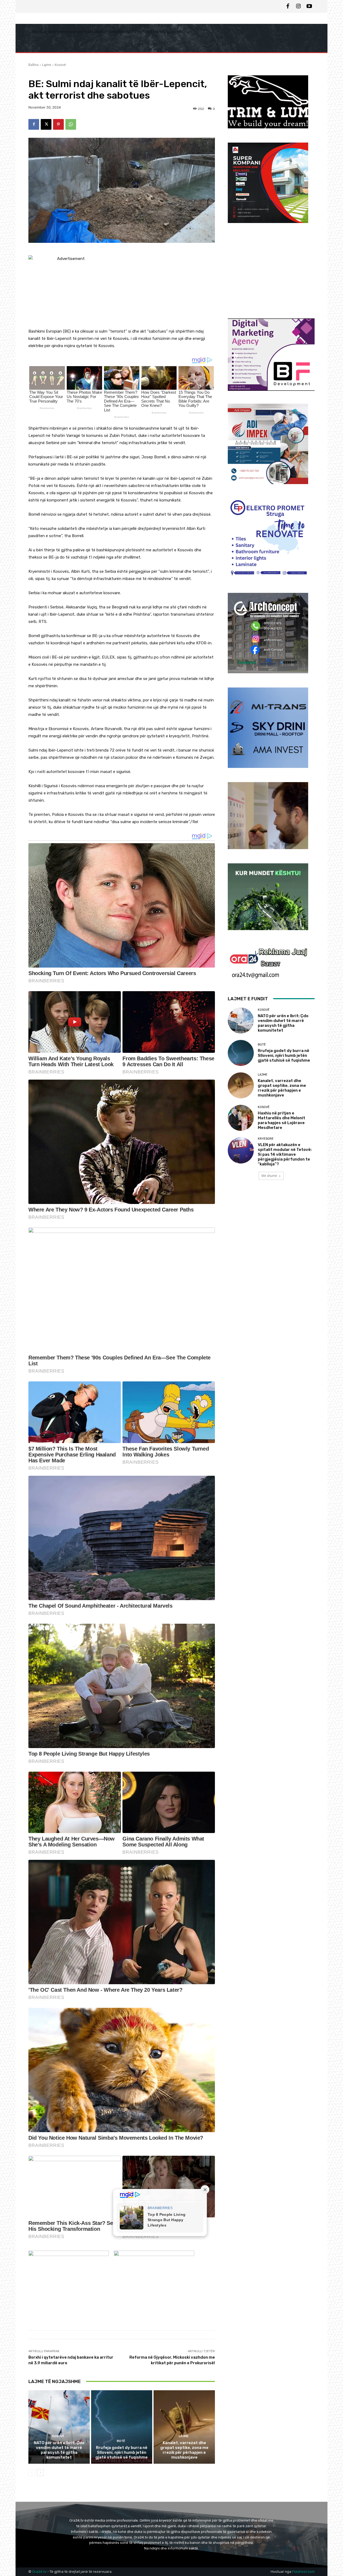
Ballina (33, 65)
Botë (121, 2441)
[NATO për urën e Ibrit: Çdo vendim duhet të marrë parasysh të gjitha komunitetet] (59, 2427)
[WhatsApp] (71, 124)
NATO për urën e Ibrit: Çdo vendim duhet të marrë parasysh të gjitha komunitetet (59, 2450)
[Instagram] (299, 6)
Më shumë (269, 1176)
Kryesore (266, 1139)
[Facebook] (288, 6)
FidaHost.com (303, 2572)
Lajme (47, 65)
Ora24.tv (40, 2572)
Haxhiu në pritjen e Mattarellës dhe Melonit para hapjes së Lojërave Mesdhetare (282, 1120)
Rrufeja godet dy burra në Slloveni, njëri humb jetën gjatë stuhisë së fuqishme (122, 2452)
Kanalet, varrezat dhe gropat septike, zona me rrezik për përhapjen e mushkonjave (184, 2450)
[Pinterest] (58, 124)
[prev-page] (32, 2473)
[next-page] (40, 2473)
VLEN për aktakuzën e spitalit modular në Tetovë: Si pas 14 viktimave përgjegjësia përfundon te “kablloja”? (285, 1154)
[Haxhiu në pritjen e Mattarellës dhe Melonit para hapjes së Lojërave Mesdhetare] (241, 1118)
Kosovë (60, 65)
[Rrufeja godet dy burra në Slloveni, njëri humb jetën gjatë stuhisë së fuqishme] (122, 2427)
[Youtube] (309, 6)
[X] (46, 124)
